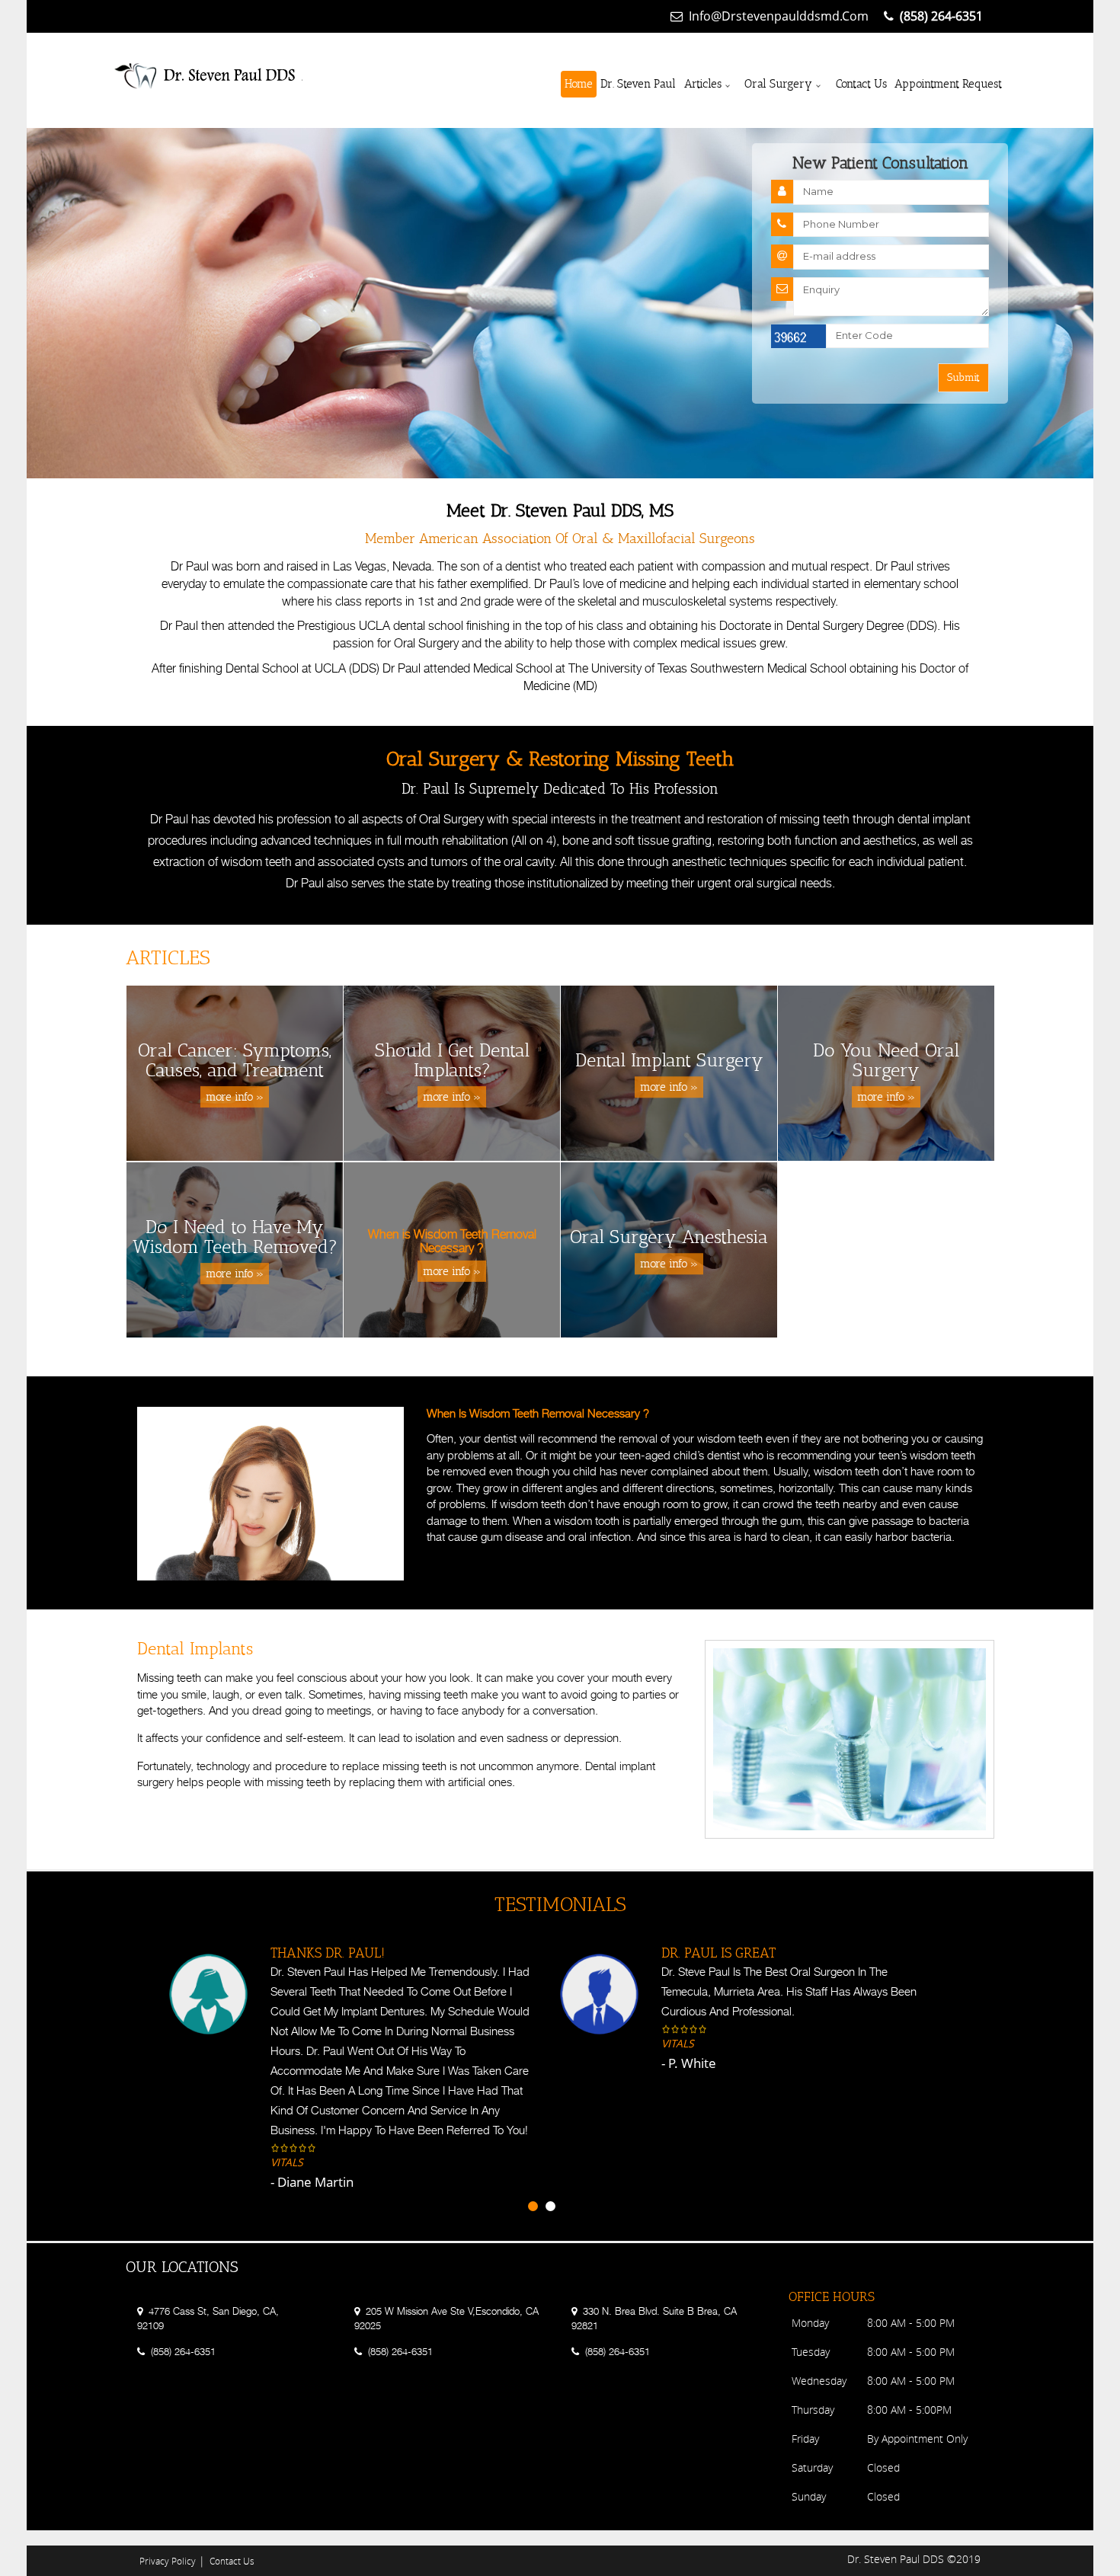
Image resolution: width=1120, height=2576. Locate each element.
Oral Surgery (778, 84)
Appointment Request (948, 84)
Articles (703, 84)
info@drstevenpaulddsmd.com (779, 16)
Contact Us (861, 84)
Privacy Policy (168, 2561)
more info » (235, 1097)
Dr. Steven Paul (638, 84)
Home (579, 84)
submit (963, 377)
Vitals (287, 2043)
